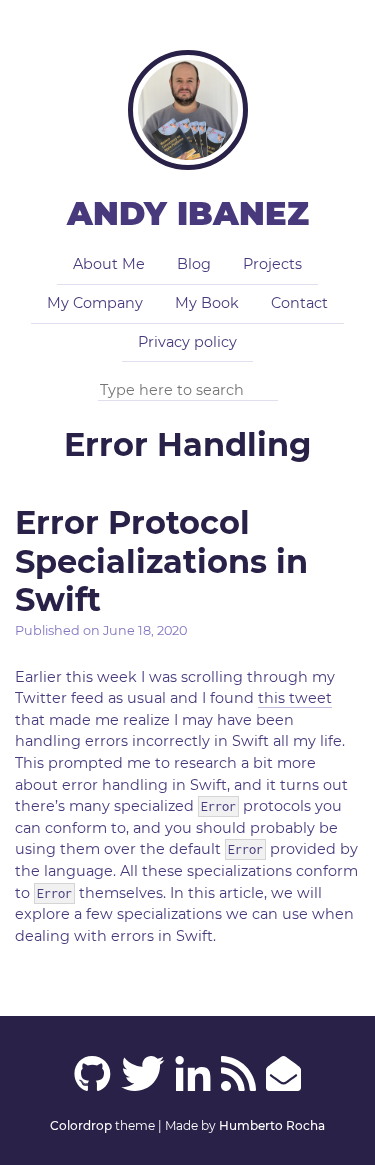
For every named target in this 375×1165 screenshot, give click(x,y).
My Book (207, 303)
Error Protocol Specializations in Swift (161, 561)
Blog (194, 264)
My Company (95, 303)
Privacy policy (187, 342)
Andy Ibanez (188, 213)
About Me (109, 264)
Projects (272, 264)
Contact (299, 303)
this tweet (295, 698)
